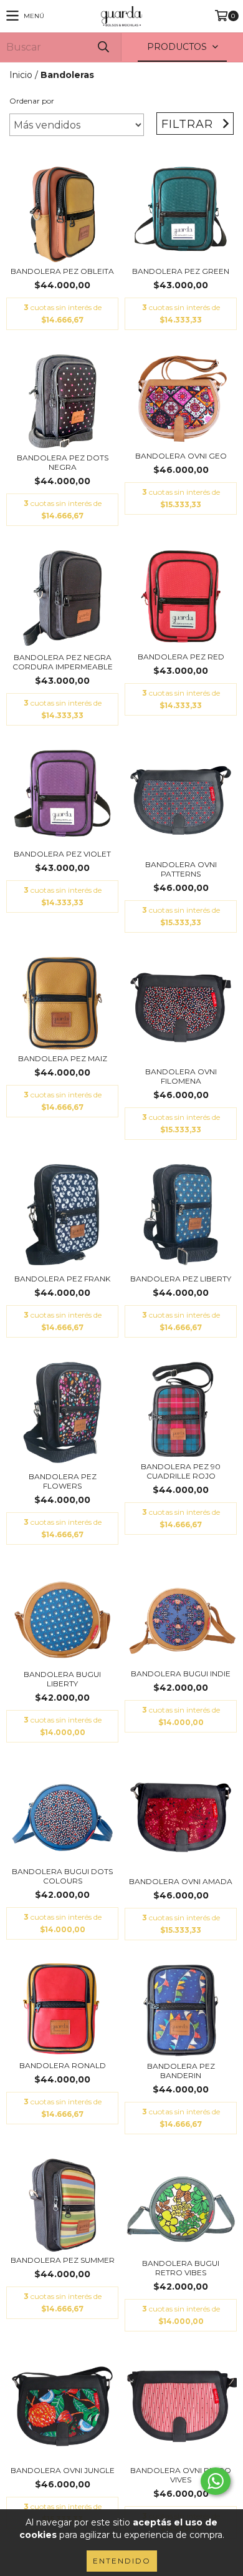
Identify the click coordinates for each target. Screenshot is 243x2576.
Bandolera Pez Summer (63, 2260)
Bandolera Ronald (63, 2065)
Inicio (21, 75)
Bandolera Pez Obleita (62, 271)
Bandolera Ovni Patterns (181, 869)
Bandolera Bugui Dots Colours (62, 1876)
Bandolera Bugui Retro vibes (181, 2268)
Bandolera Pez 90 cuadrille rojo (181, 1471)
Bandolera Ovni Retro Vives (181, 2475)
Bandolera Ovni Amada (181, 1881)
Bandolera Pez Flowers (63, 1481)
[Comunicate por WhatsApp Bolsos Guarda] (216, 2481)
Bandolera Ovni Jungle (63, 2470)
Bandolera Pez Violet (62, 854)
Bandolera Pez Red (181, 657)
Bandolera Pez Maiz (63, 1058)
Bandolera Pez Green (181, 271)
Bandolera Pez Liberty (181, 1279)
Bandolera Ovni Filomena (181, 1076)
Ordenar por (32, 101)
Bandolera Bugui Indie (181, 1674)
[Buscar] (103, 47)
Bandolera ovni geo (181, 456)
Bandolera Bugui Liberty (62, 1679)
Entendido (122, 2561)
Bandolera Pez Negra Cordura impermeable (63, 662)
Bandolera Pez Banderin (181, 2071)
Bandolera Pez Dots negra (63, 462)
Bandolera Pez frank (62, 1279)
